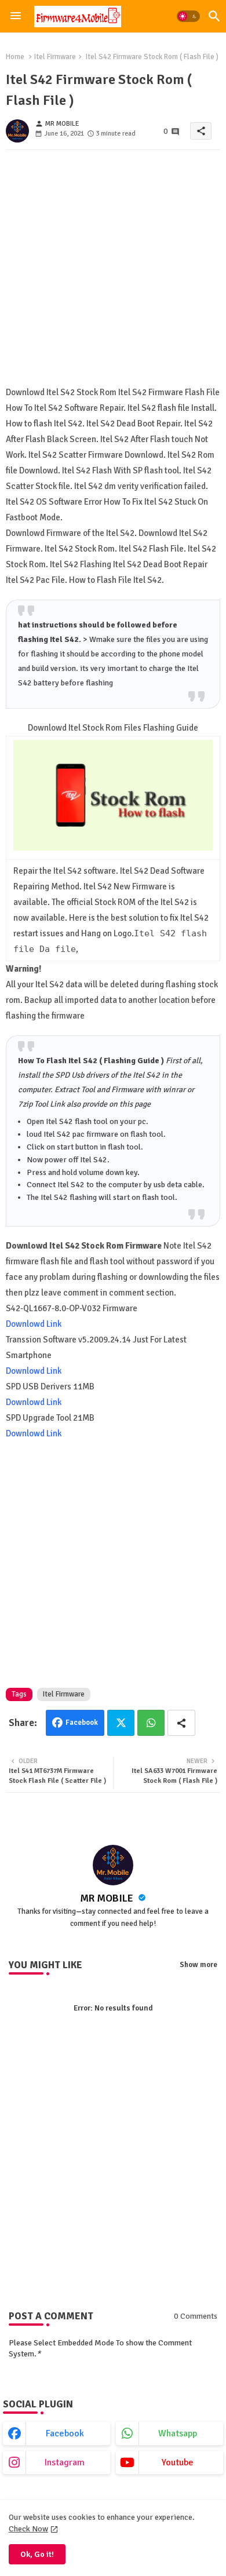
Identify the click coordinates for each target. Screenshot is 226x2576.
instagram (65, 2462)
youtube (178, 2462)
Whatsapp (151, 1723)
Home (15, 57)
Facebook (82, 1723)
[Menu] (16, 16)
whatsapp (178, 2433)
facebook (65, 2433)
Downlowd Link (34, 1324)
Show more (198, 1965)
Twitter (121, 1723)
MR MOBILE (108, 1898)
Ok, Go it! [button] (37, 2554)
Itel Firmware (55, 57)
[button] (188, 16)
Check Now (28, 2529)
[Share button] (181, 1723)
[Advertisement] (113, 272)
